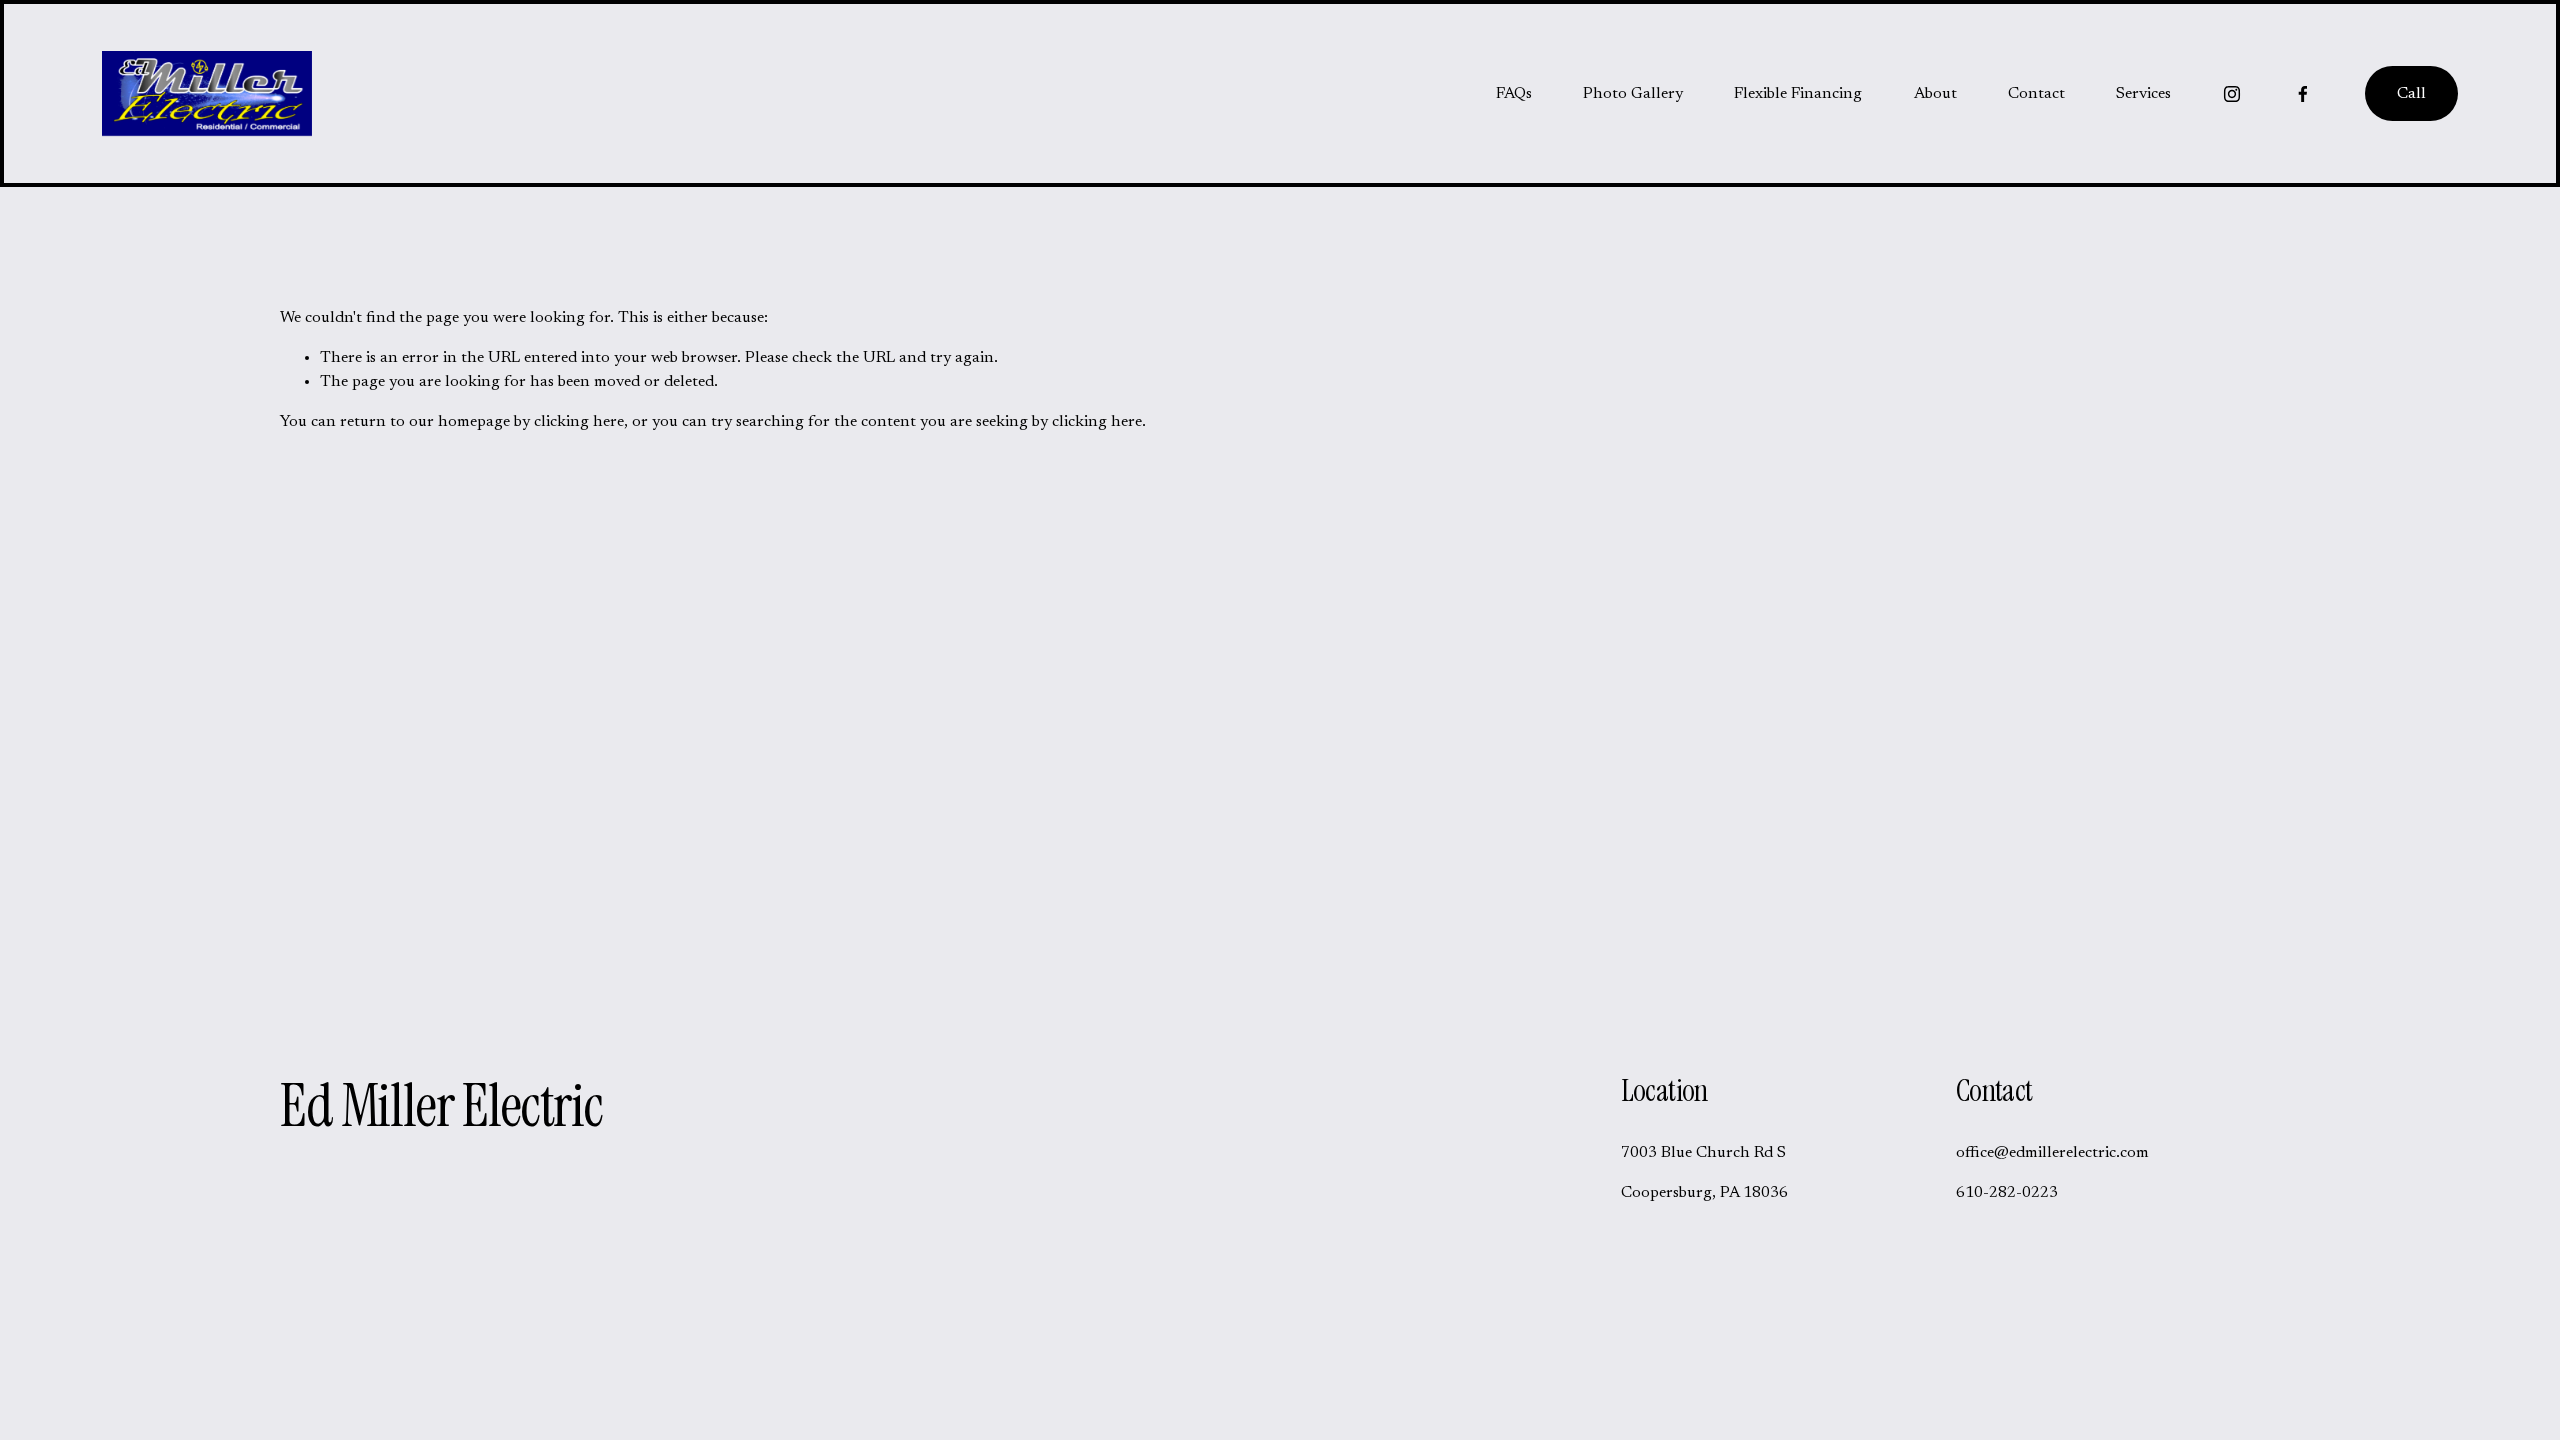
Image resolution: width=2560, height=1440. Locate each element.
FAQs (1514, 94)
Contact (2036, 94)
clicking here (579, 422)
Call (2411, 94)
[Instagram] (2232, 94)
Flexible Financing (1798, 94)
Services (2143, 94)
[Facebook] (2303, 94)
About (1935, 94)
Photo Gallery (1633, 94)
